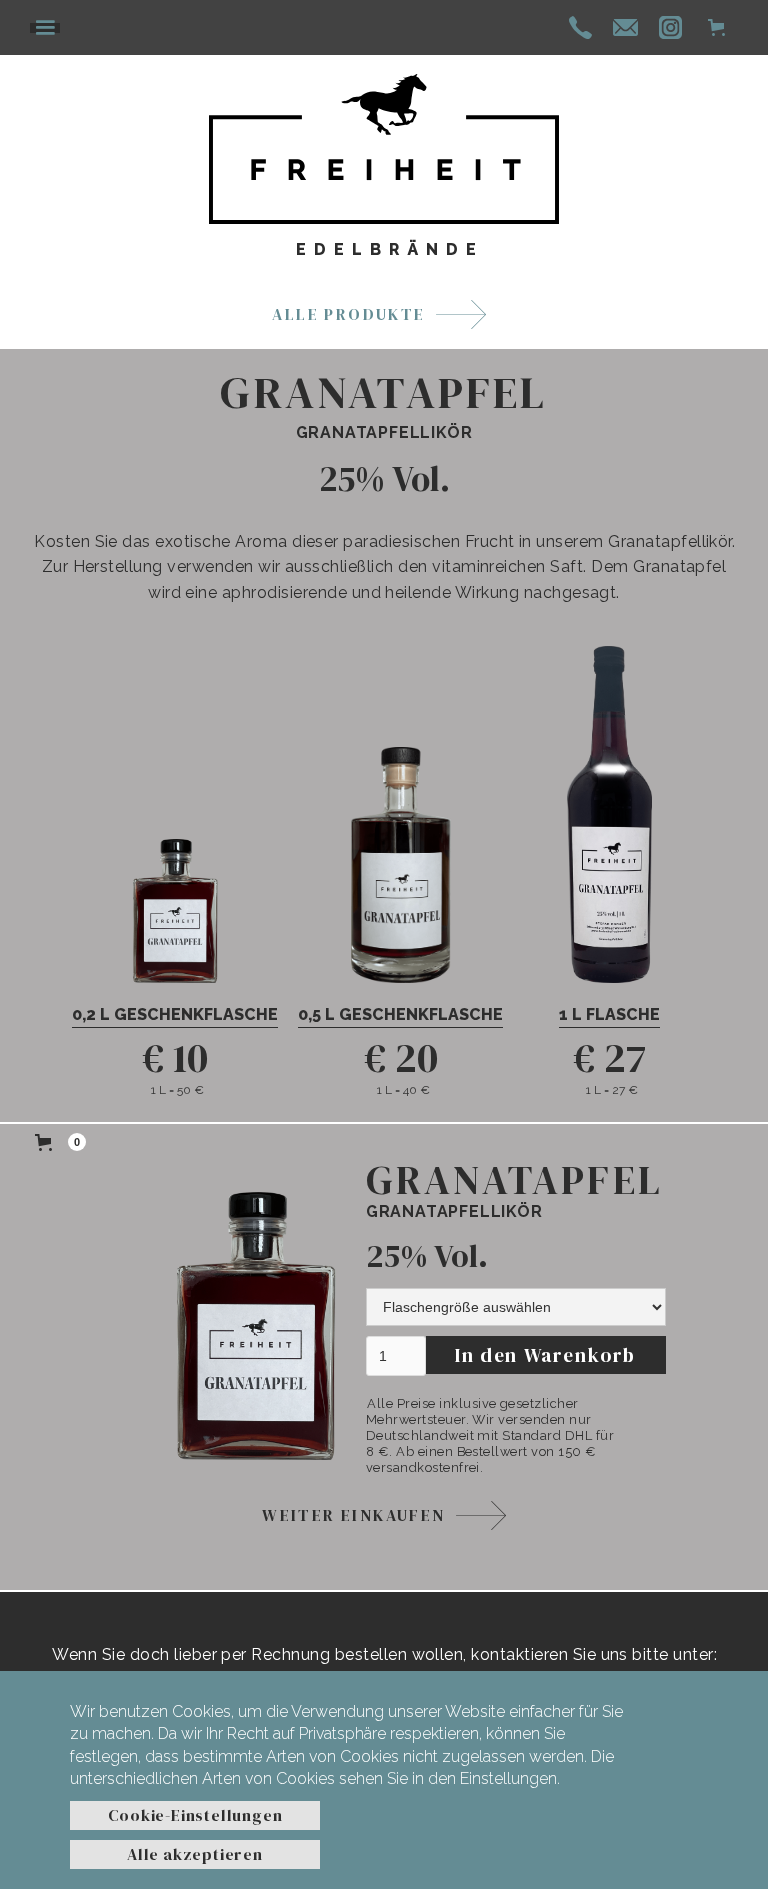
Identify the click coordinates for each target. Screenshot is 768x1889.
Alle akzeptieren (195, 1854)
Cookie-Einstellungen (195, 1815)
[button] (45, 28)
